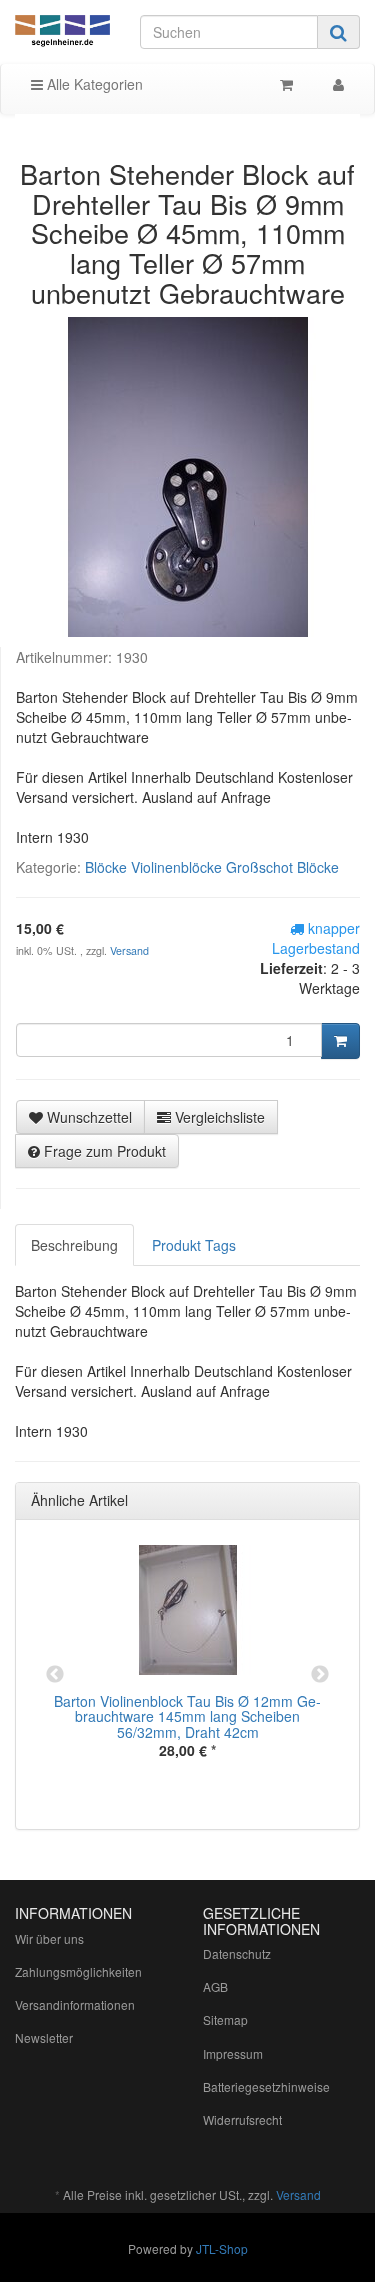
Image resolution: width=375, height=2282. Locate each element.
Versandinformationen (75, 2004)
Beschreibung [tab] (74, 1245)
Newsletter (44, 2037)
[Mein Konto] (338, 84)
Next (320, 1675)
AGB (215, 1986)
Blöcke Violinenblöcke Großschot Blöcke (212, 867)
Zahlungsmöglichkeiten (78, 1971)
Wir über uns (49, 1938)
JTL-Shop (222, 2248)
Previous (55, 1675)
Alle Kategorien (93, 84)
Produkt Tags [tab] (194, 1245)
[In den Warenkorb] (340, 1041)
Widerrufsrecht (242, 2119)
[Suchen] (338, 32)
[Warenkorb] (286, 84)
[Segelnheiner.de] (62, 32)
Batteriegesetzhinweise (266, 2086)
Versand (129, 950)
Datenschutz (237, 1953)
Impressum (233, 2053)
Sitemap (225, 2019)
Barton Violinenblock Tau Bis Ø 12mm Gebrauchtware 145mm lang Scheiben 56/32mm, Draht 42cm (187, 1716)
